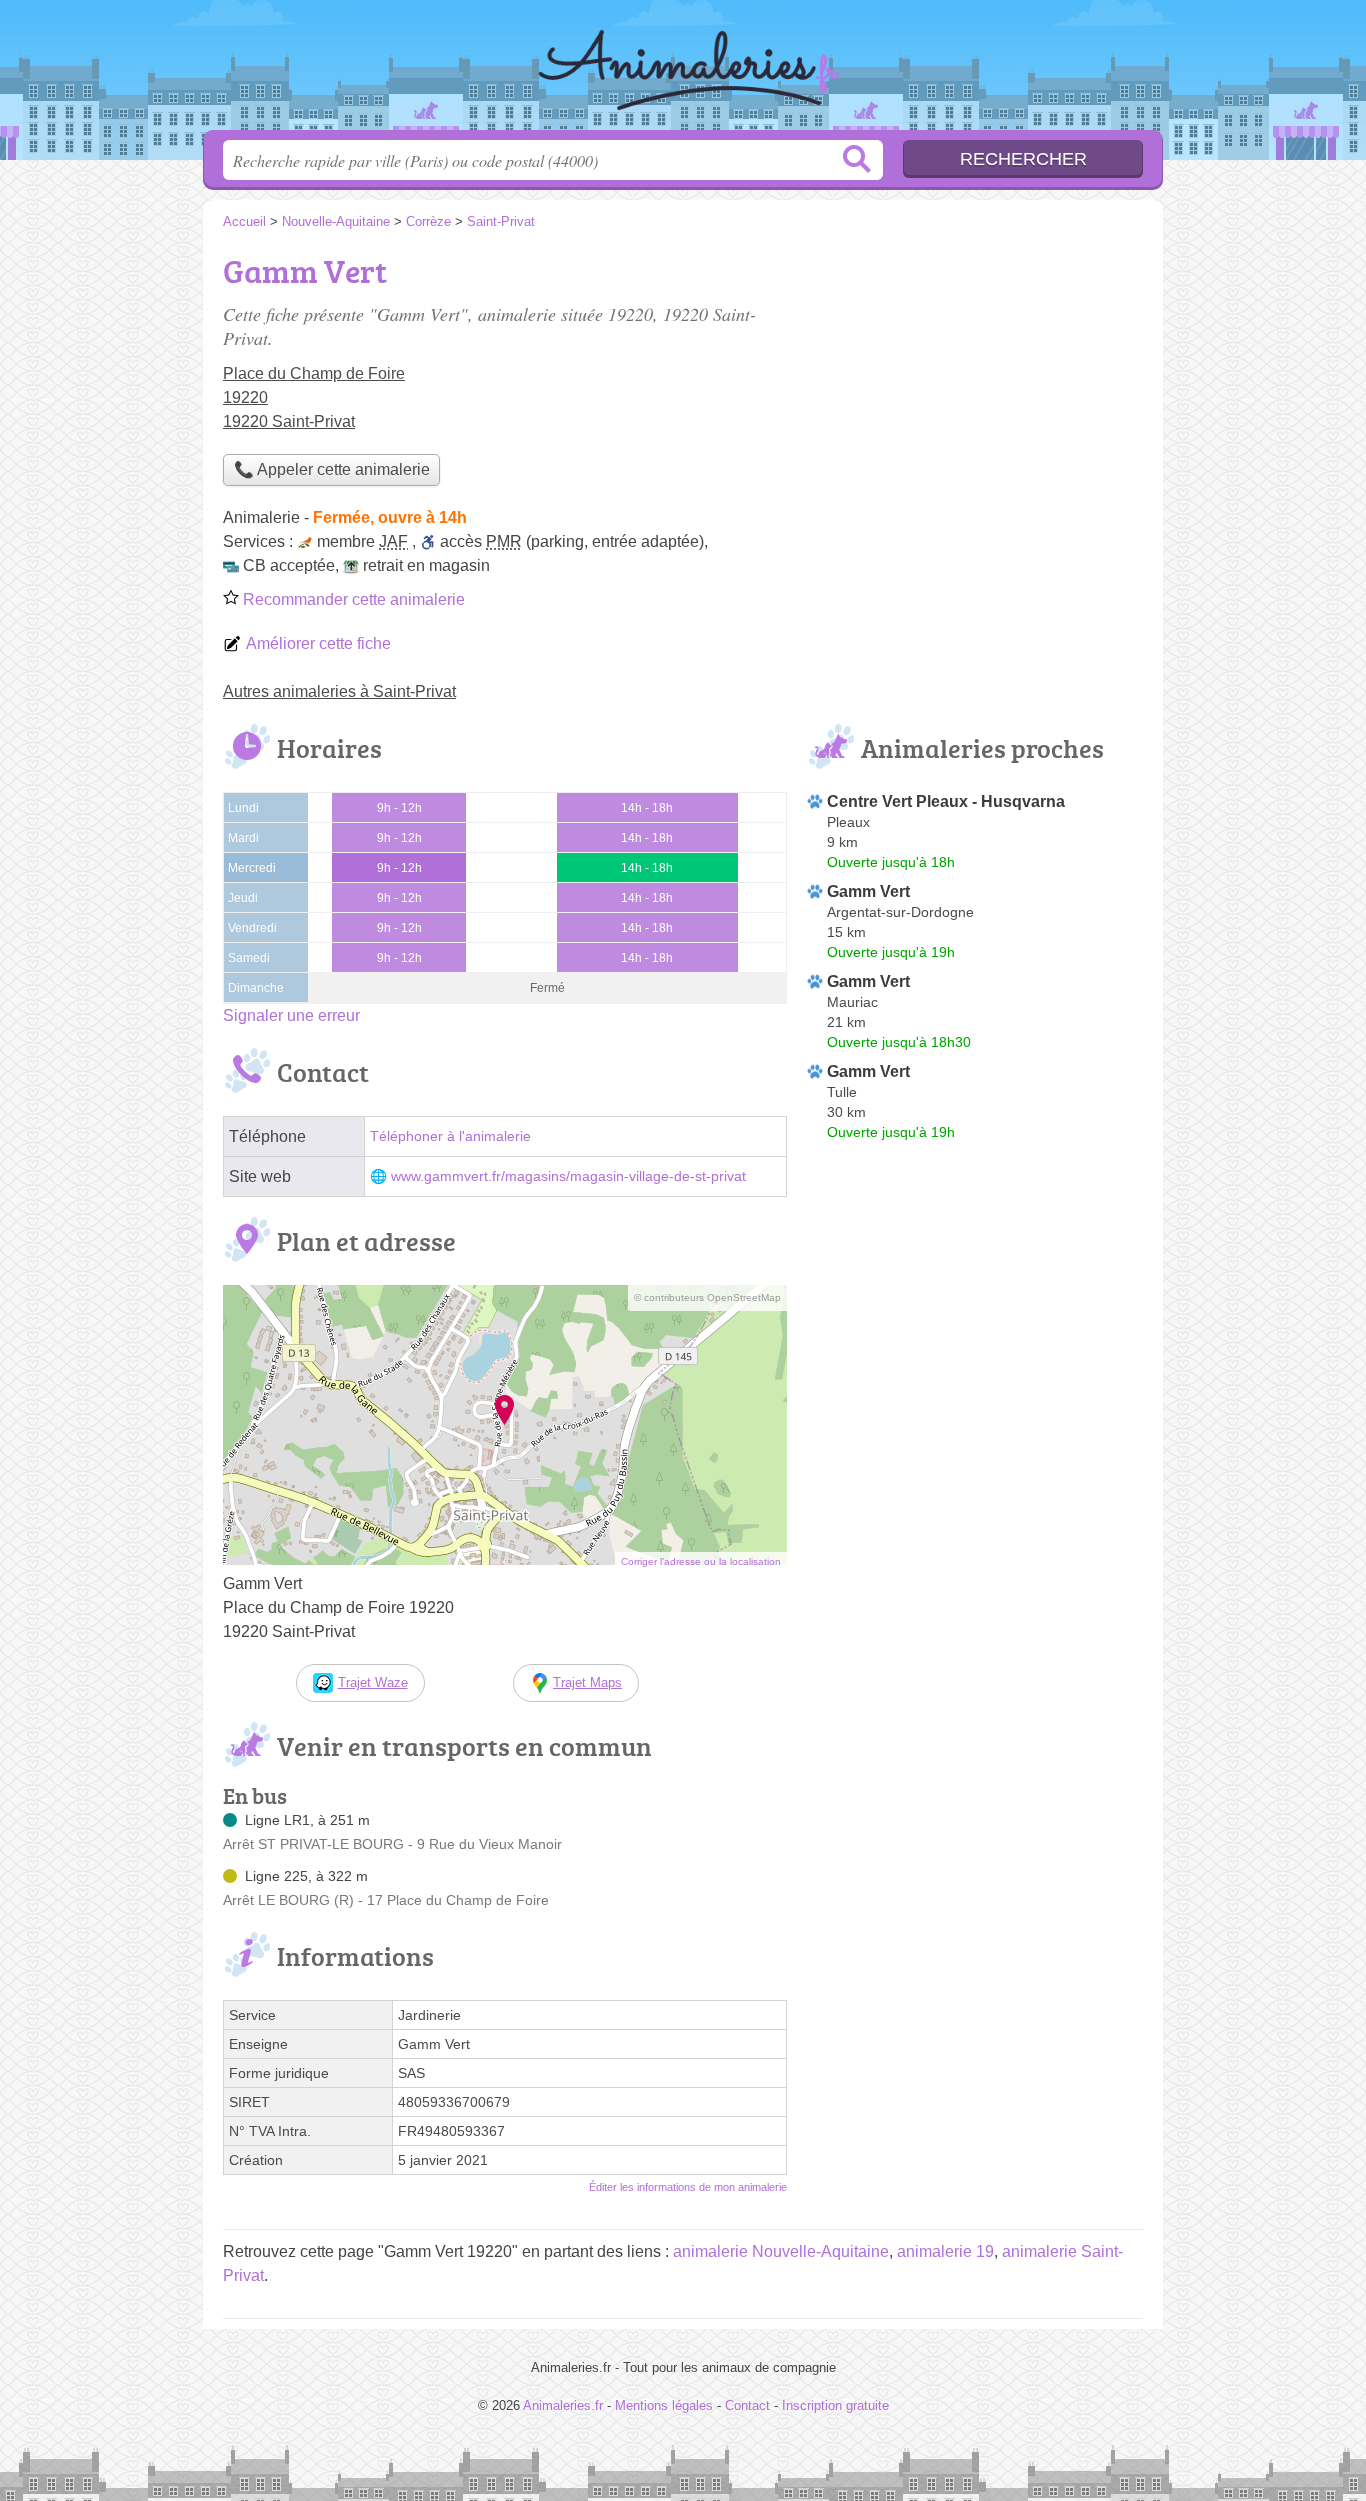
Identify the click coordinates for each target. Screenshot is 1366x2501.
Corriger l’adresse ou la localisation (701, 1561)
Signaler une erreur (291, 1015)
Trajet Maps (587, 1682)
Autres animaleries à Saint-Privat (339, 691)
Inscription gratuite (835, 2405)
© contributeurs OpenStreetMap (707, 1297)
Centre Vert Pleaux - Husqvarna (946, 801)
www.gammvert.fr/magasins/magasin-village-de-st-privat (568, 1176)
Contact (747, 2405)
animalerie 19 (945, 2251)
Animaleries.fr (683, 71)
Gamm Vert (868, 891)
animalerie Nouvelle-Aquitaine (781, 2251)
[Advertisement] (975, 386)
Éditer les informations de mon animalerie (688, 2187)
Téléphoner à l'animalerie (450, 1136)
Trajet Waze (373, 1682)
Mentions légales (664, 2405)
